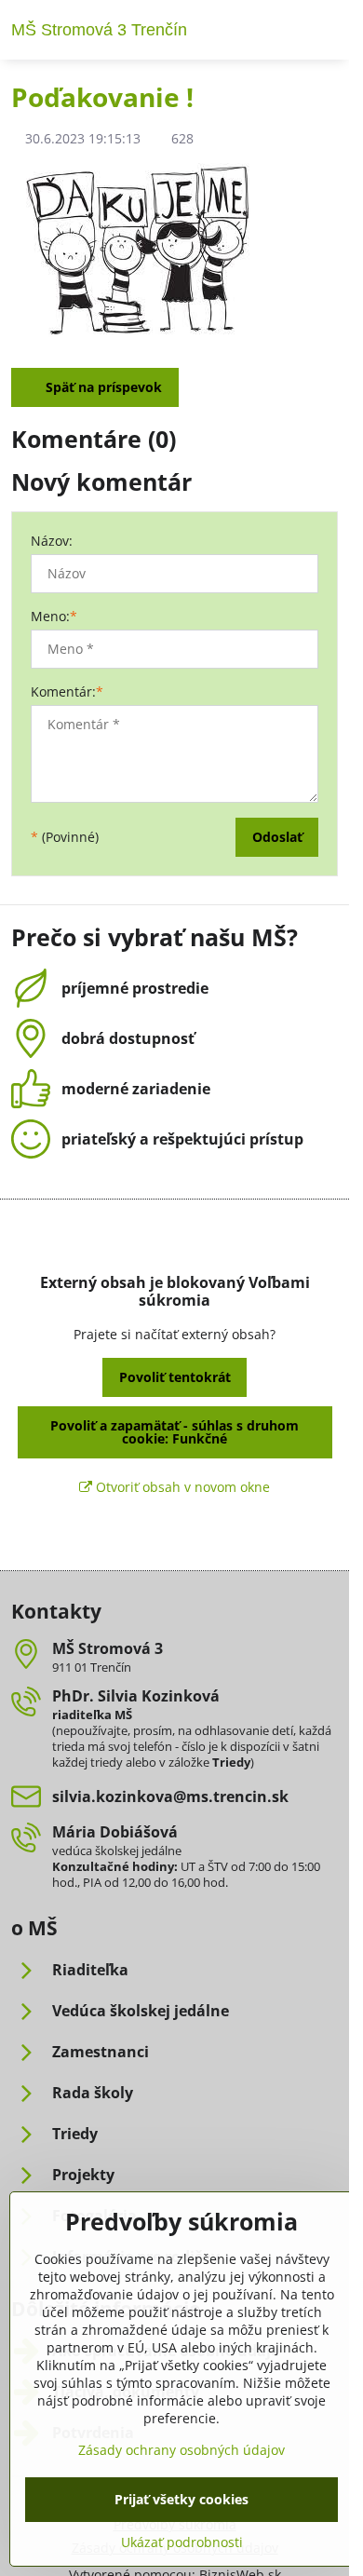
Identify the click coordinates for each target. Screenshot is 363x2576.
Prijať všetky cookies (181, 2499)
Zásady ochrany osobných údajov (181, 2450)
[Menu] (327, 30)
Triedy (231, 1762)
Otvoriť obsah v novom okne (181, 1487)
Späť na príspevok (102, 387)
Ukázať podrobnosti (182, 2542)
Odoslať (277, 837)
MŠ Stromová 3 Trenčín (99, 30)
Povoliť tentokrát (175, 1377)
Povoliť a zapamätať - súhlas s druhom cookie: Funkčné (175, 1432)
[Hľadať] (282, 30)
